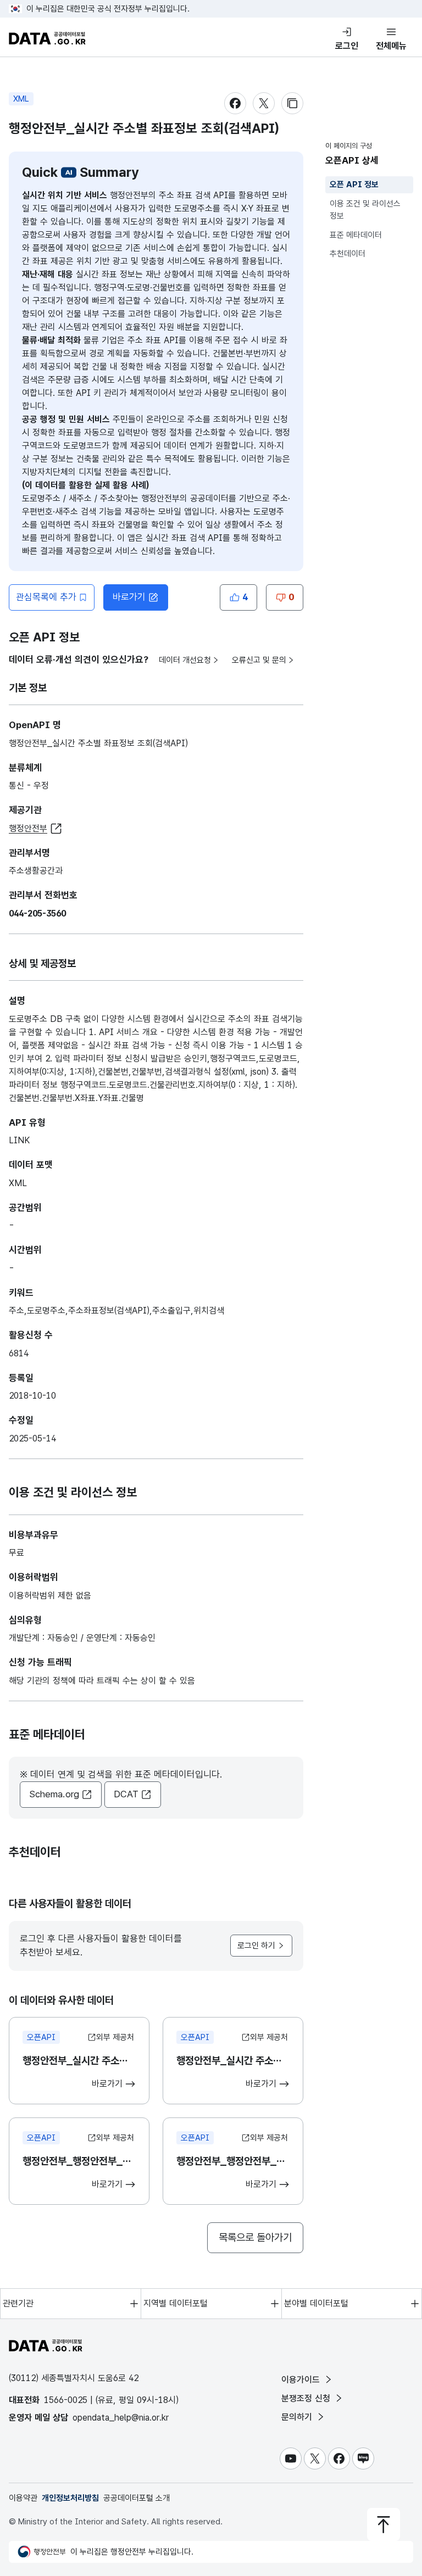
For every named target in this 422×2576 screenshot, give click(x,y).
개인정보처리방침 (70, 2498)
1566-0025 (66, 2400)
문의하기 (298, 2417)
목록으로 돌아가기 (255, 2237)
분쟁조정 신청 (307, 2398)
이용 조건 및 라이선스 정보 (365, 210)
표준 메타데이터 (356, 235)
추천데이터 (348, 254)
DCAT (126, 1794)
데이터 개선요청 (185, 660)
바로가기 (129, 597)
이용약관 (23, 2498)
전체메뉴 (391, 46)
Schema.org (54, 1794)
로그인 (347, 46)
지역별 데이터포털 (176, 2303)
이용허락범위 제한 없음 (50, 1596)
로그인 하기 (256, 1946)
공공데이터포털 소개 (137, 2498)
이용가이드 (302, 2380)
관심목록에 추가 (46, 597)
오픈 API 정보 (354, 185)
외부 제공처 (115, 2037)
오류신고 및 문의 (259, 660)
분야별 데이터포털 (316, 2303)
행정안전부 (28, 828)
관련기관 (18, 2303)
